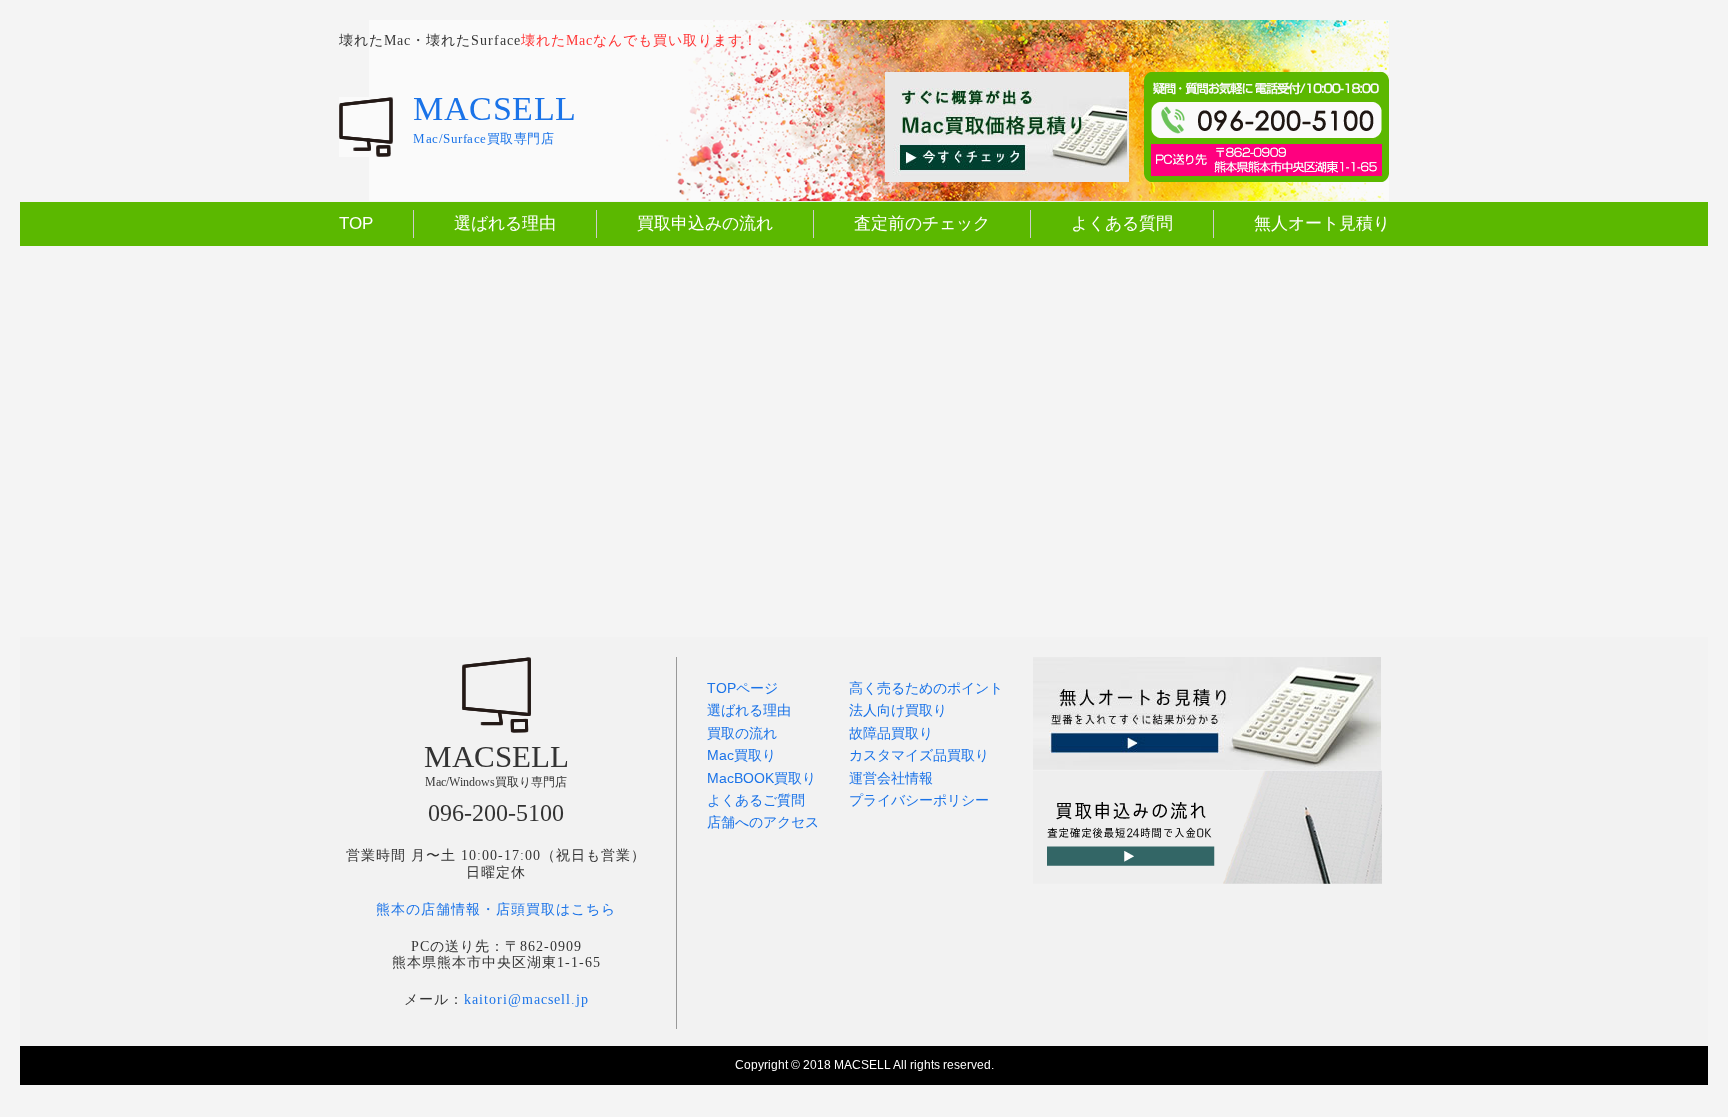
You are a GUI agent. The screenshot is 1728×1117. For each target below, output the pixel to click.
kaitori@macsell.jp (526, 999)
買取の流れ (742, 733)
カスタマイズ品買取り (919, 755)
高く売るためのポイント (926, 688)
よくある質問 (1122, 223)
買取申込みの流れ (705, 223)
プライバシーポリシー (919, 800)
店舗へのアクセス (763, 822)
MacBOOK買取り (761, 778)
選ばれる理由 (505, 223)
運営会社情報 (891, 778)
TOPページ (742, 688)
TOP (356, 223)
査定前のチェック (922, 223)
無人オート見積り (1322, 223)
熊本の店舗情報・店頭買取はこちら (496, 909)
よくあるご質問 (756, 800)
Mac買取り (741, 755)
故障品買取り (891, 733)
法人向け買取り (898, 710)
